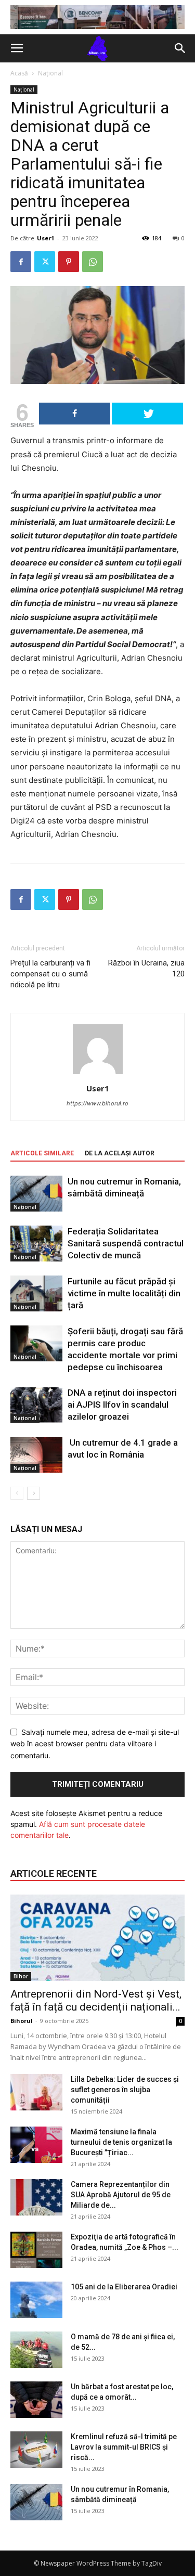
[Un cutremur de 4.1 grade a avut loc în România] (36, 1455)
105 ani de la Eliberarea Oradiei (124, 2287)
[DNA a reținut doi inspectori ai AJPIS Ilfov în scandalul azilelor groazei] (36, 1405)
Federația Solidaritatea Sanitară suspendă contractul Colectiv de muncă (126, 1243)
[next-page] (34, 1493)
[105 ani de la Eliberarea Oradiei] (36, 2300)
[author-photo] (98, 1074)
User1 (45, 238)
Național (50, 73)
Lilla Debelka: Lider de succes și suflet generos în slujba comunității (125, 2090)
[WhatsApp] (93, 262)
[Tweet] (147, 414)
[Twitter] (45, 262)
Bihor (21, 1976)
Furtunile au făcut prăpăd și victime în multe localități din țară (124, 1293)
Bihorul (22, 2021)
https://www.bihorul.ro (97, 1103)
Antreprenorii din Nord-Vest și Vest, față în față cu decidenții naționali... (96, 2000)
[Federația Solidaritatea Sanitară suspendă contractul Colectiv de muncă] (36, 1244)
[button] (17, 48)
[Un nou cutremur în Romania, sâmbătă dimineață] (36, 1194)
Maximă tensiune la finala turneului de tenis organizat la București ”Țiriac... (121, 2142)
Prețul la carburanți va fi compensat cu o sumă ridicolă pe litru (50, 974)
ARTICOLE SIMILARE (42, 1153)
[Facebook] (21, 262)
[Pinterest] (69, 262)
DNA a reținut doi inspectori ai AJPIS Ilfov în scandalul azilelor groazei (122, 1405)
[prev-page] (17, 1493)
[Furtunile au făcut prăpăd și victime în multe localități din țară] (36, 1293)
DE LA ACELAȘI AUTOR (120, 1153)
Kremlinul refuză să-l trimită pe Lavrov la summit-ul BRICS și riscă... (124, 2447)
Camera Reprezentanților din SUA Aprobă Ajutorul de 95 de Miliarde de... (121, 2195)
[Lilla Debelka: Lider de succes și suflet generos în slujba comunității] (36, 2092)
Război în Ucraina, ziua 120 (146, 968)
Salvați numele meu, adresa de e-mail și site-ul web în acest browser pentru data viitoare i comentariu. (95, 1744)
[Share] (75, 414)
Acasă (19, 73)
